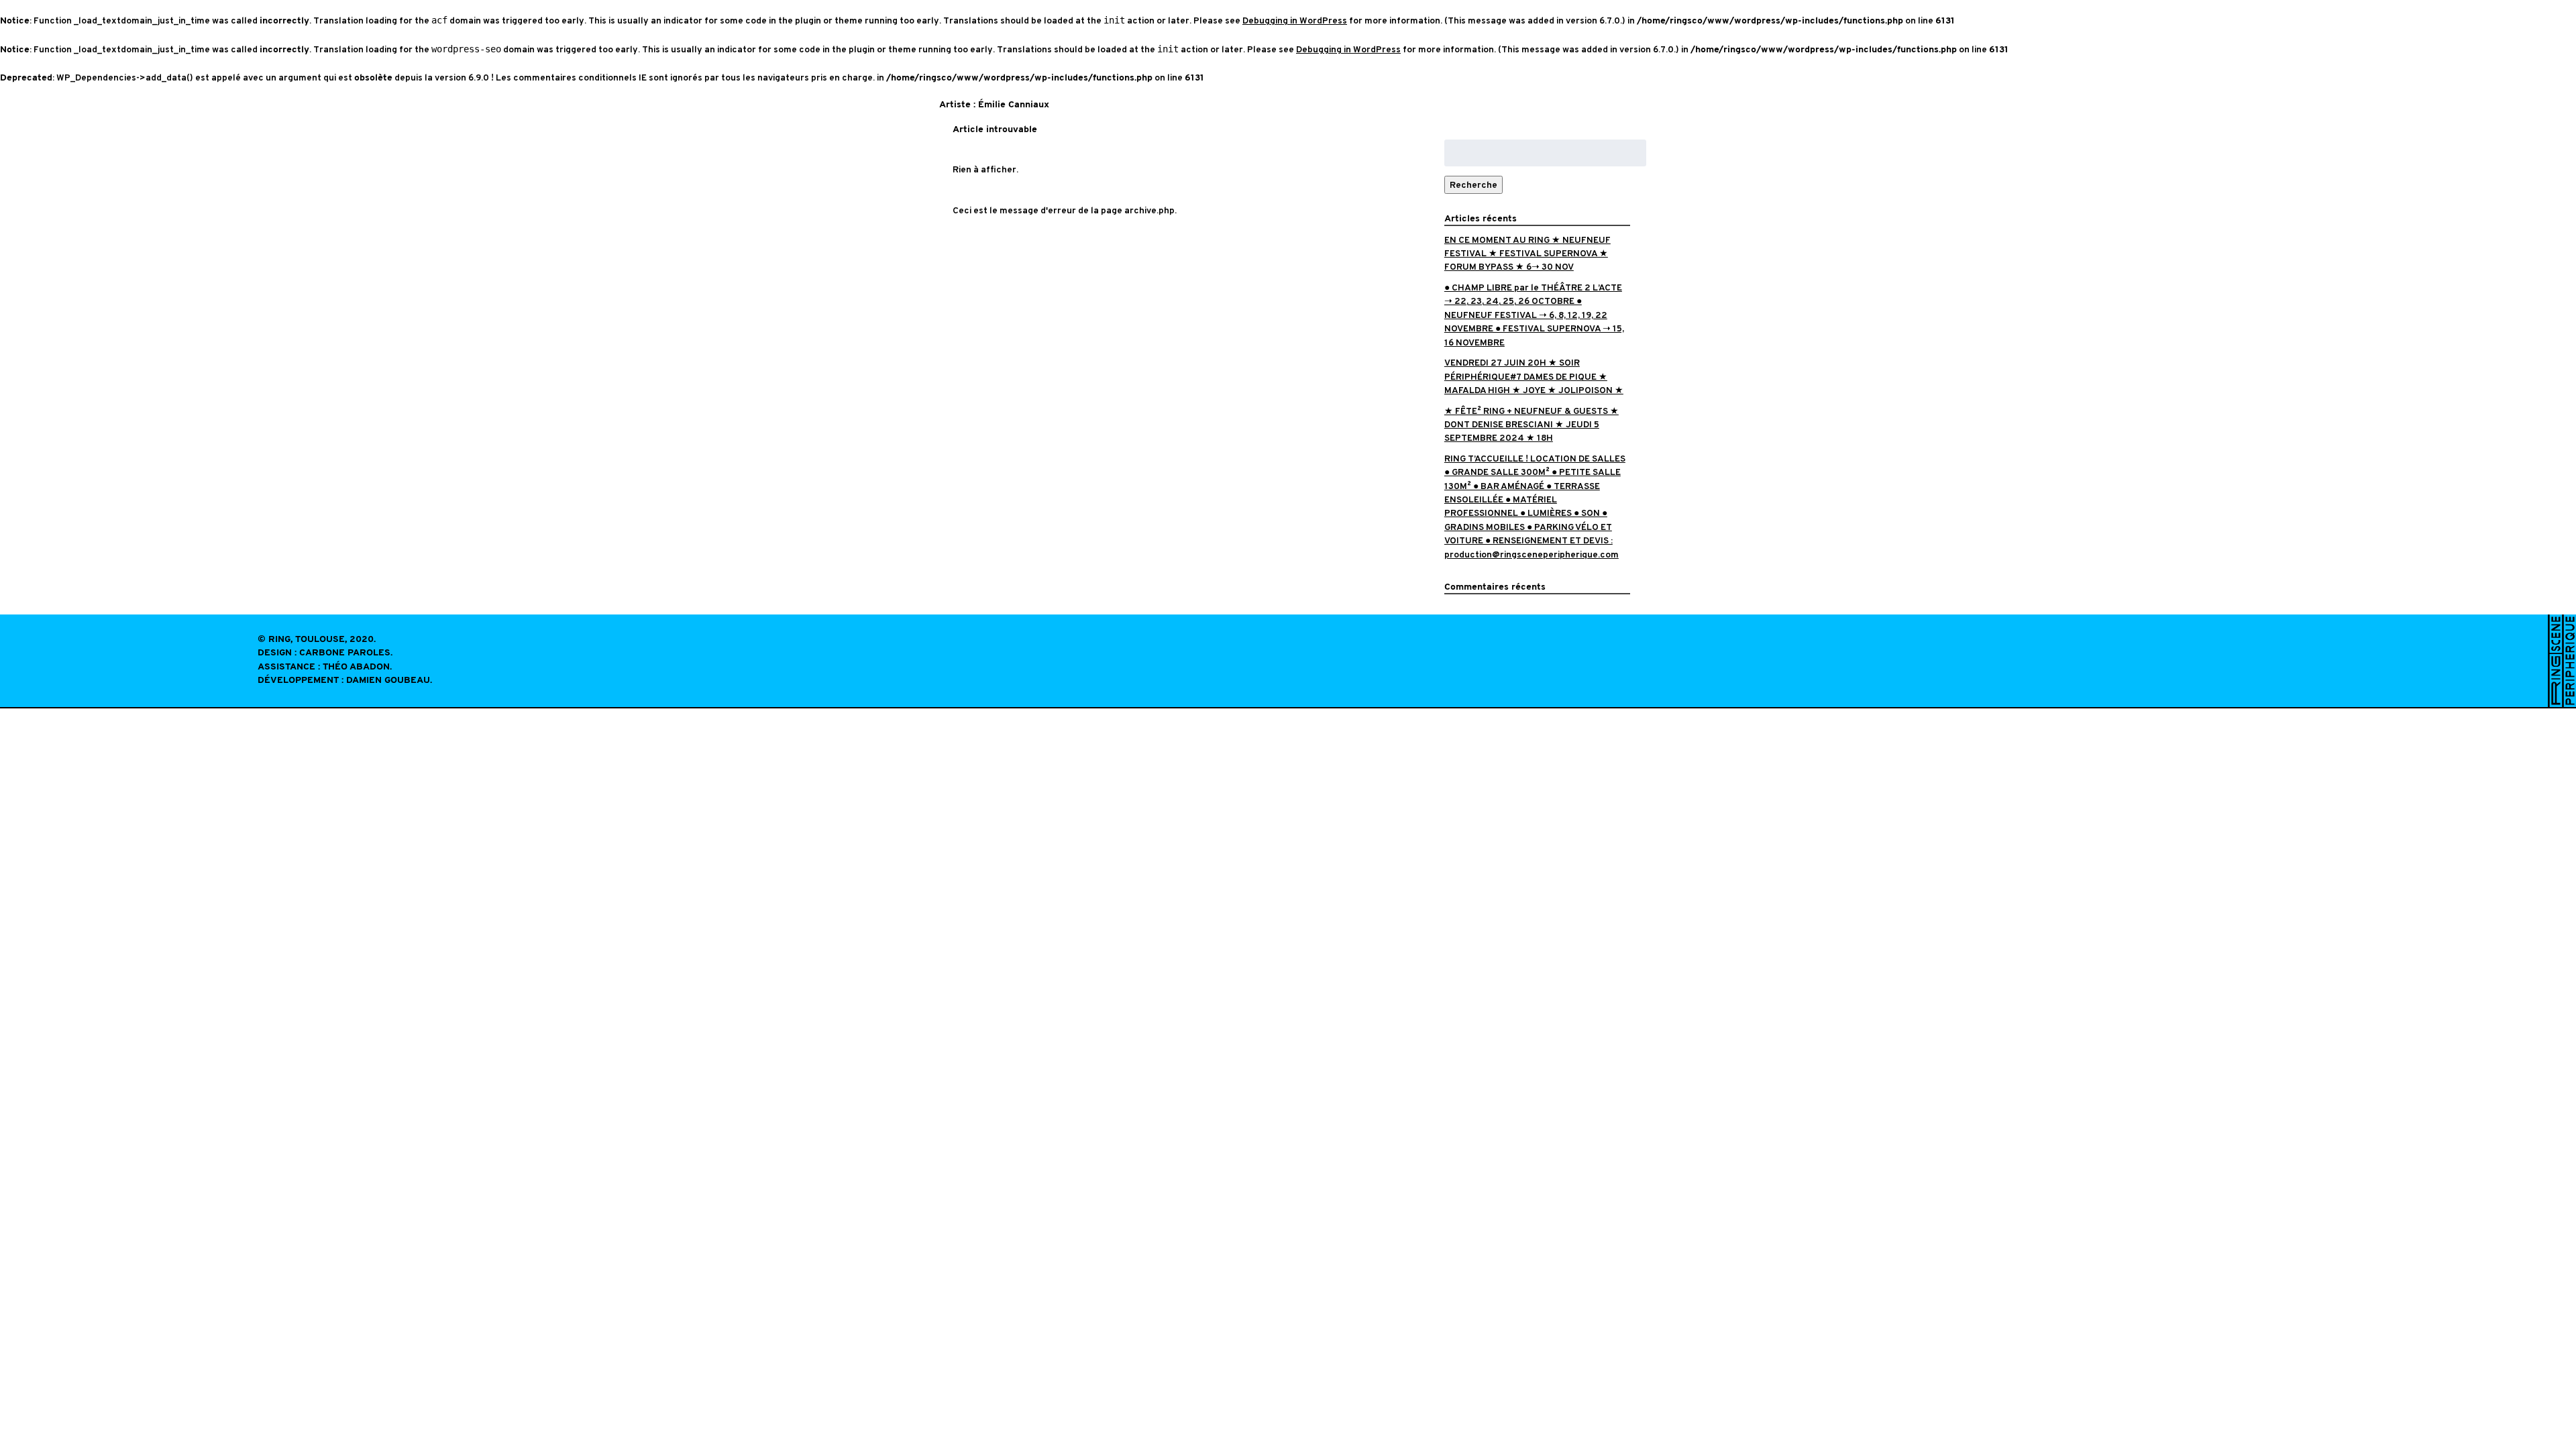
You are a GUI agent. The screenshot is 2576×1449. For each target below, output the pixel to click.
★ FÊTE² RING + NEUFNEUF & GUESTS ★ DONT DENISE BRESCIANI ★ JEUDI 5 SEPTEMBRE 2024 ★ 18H (1532, 425)
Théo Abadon (356, 667)
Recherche (1473, 185)
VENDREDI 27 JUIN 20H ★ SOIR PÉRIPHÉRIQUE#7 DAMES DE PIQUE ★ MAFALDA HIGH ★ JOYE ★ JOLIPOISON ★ (1534, 376)
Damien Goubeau (388, 681)
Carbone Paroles (345, 653)
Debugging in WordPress (1295, 20)
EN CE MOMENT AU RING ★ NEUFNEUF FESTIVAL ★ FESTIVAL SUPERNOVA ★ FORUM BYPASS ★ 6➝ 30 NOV (1527, 254)
